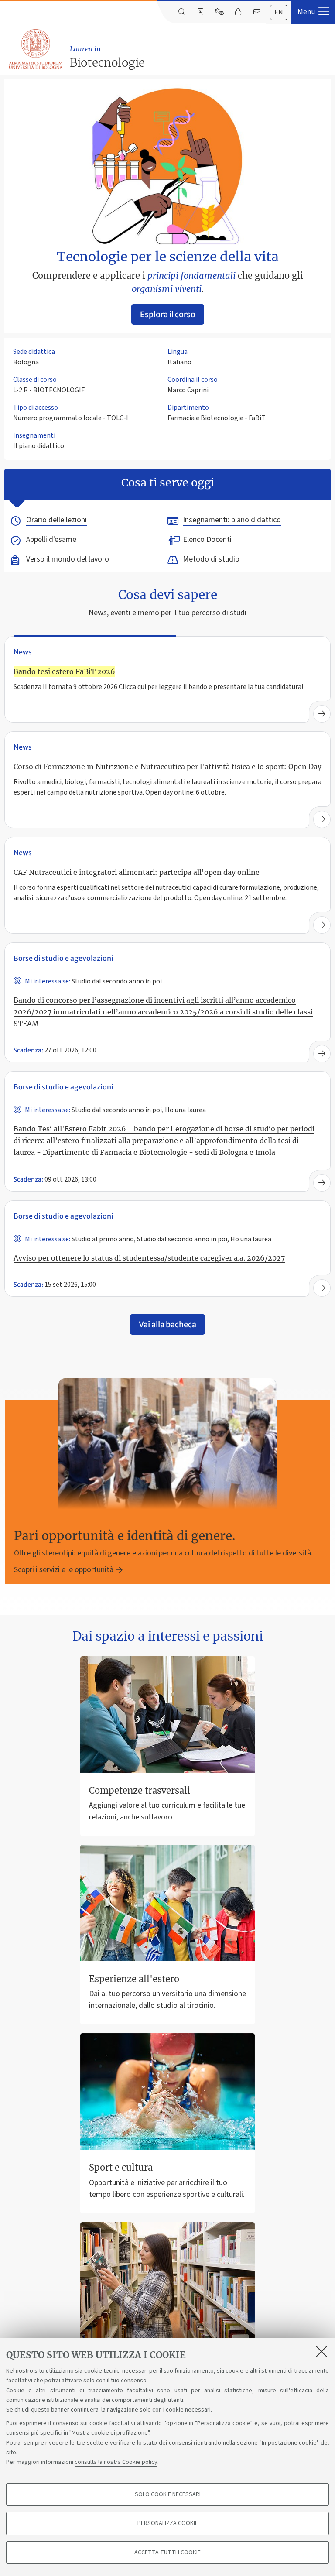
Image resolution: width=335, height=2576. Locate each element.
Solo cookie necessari (168, 2494)
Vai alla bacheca (167, 1324)
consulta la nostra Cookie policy (116, 2462)
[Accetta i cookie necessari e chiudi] (321, 2351)
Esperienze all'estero (134, 1979)
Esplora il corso (168, 314)
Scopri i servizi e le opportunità (64, 1570)
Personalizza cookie (168, 2523)
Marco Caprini (188, 390)
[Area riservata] (238, 12)
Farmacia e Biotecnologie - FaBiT (217, 418)
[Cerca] (182, 12)
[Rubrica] (200, 12)
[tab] (279, 12)
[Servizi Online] (219, 12)
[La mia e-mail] (257, 12)
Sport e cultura (121, 2167)
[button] (313, 12)
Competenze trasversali (140, 1790)
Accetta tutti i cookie (167, 2552)
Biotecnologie (107, 57)
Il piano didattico (39, 446)
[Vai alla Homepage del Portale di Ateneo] (36, 49)
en (279, 12)
